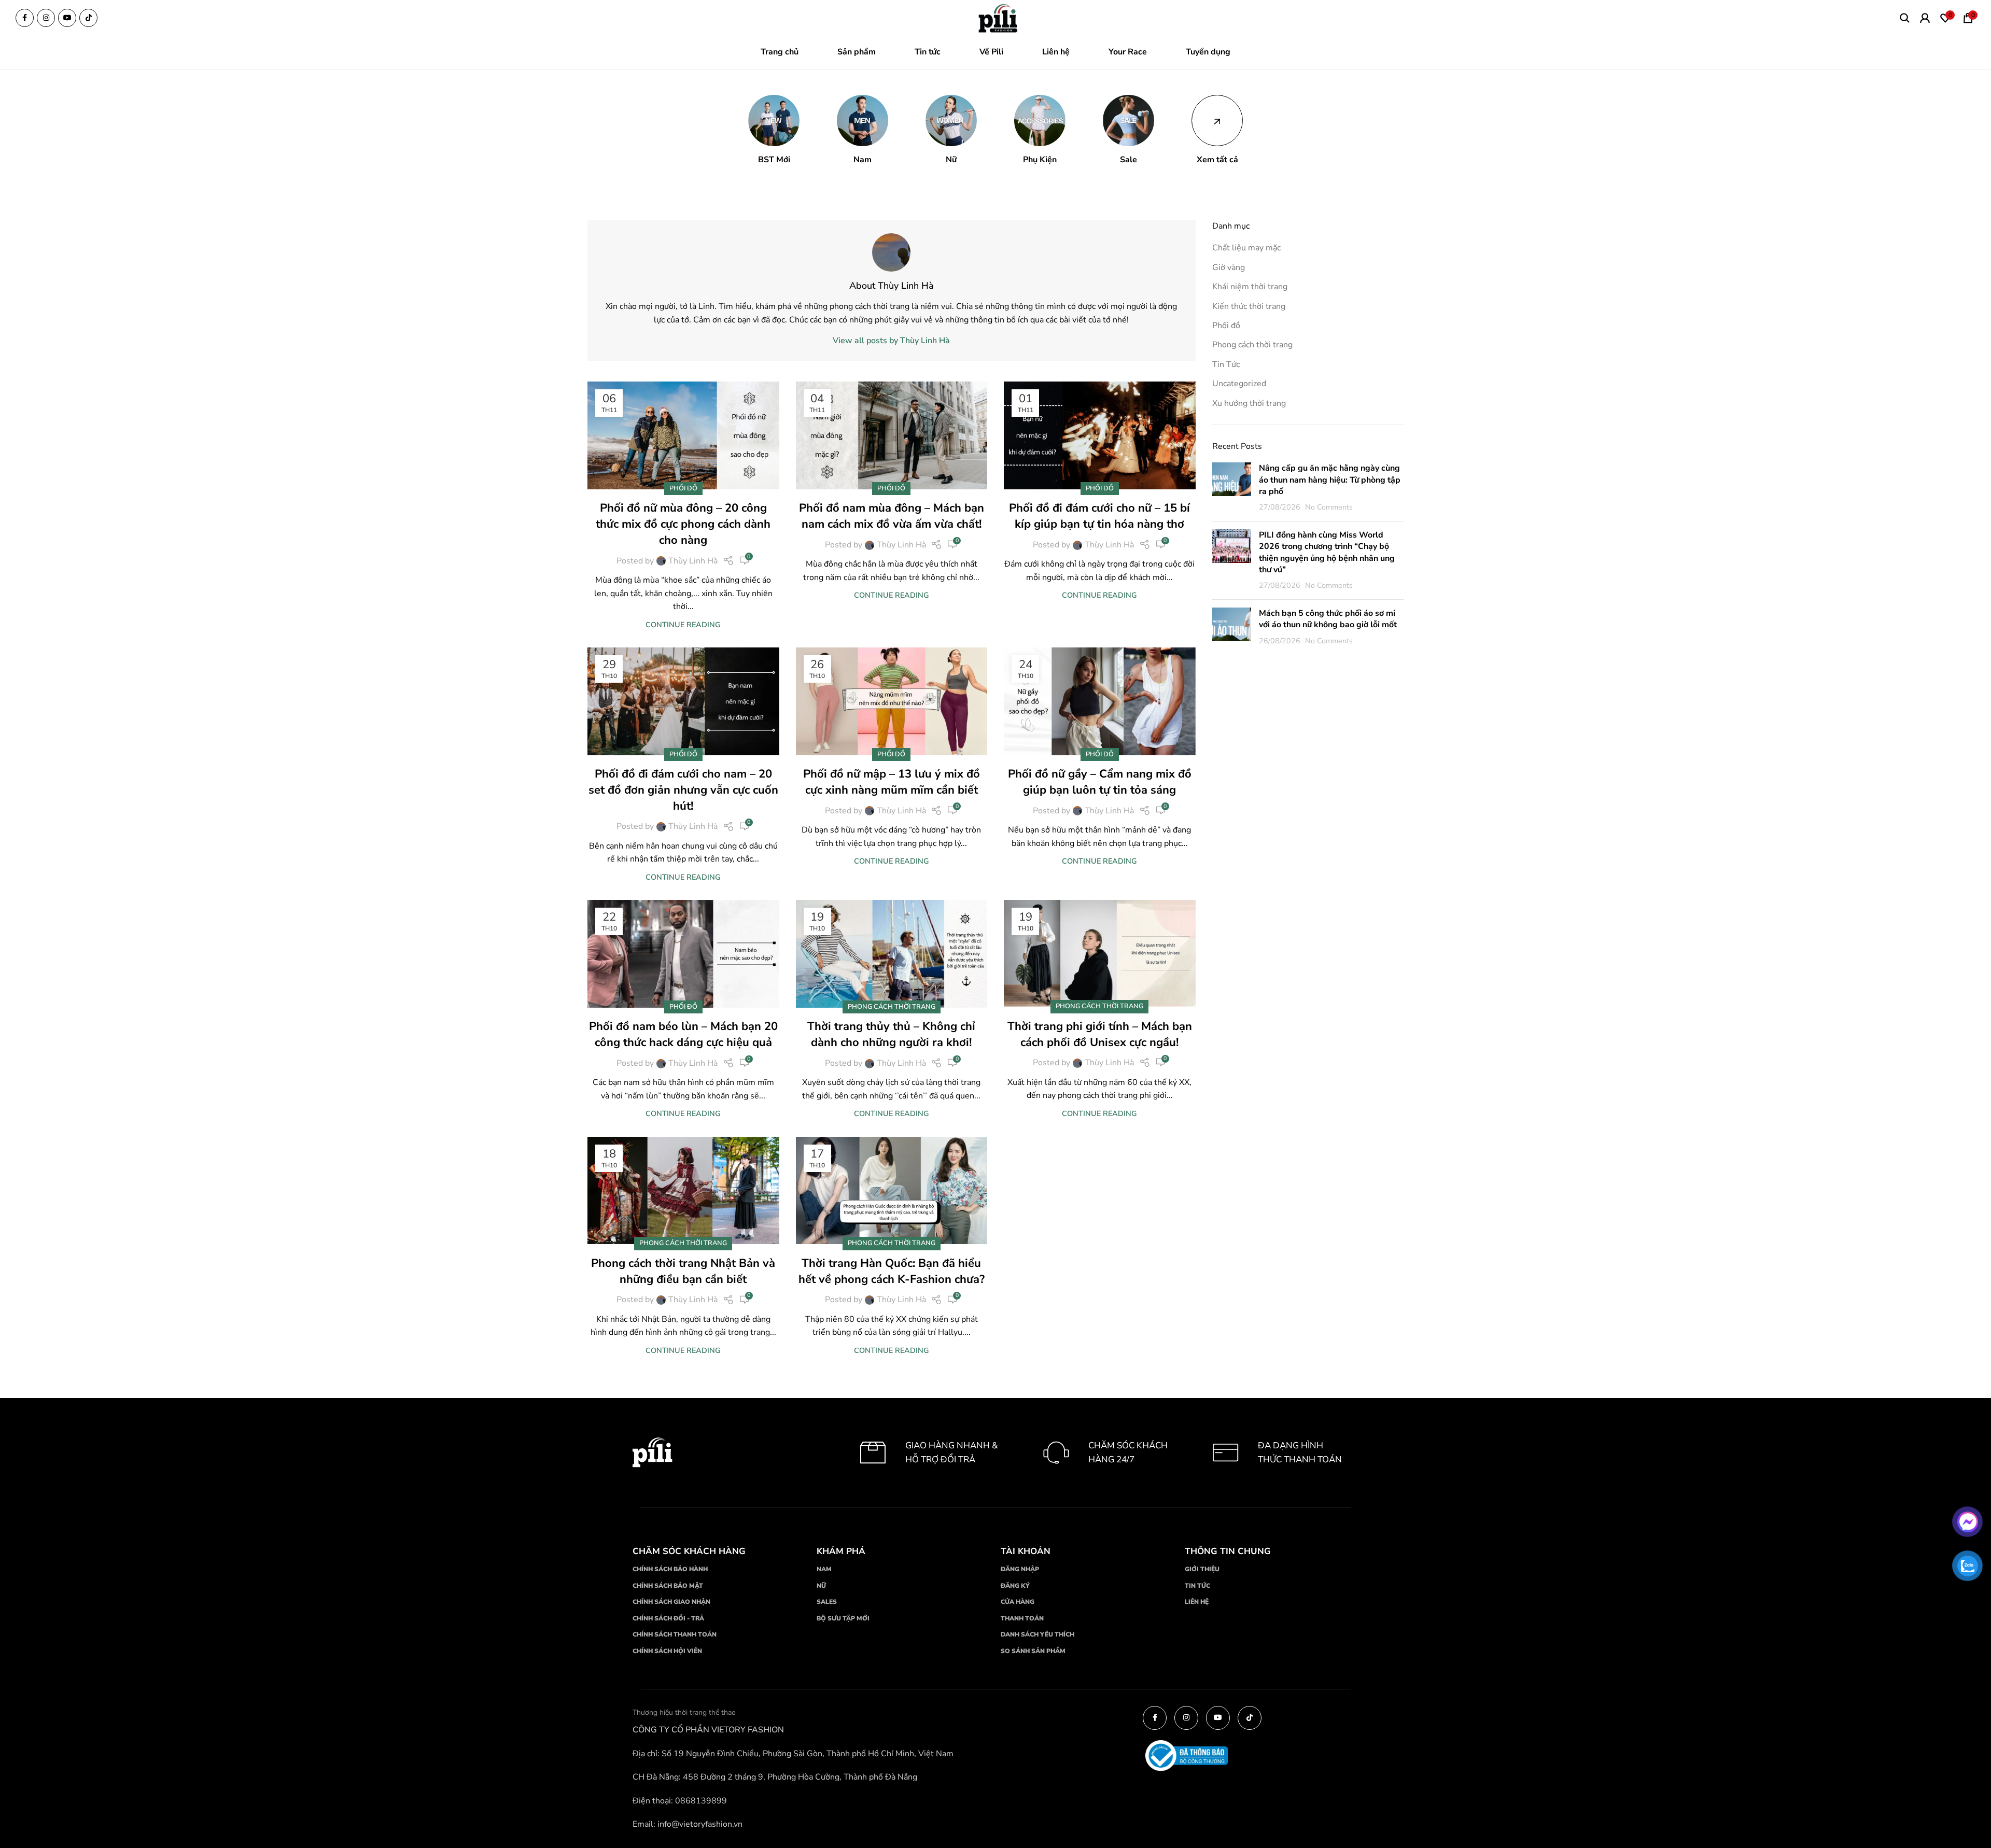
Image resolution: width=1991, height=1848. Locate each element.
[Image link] (999, 19)
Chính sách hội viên (667, 1651)
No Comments (1329, 507)
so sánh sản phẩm (1033, 1651)
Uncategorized (1239, 384)
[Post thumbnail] (1232, 488)
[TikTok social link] (88, 18)
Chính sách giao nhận (671, 1602)
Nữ (821, 1586)
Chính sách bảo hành (670, 1569)
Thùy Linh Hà (693, 561)
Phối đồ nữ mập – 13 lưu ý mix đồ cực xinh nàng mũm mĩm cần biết (892, 782)
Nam (824, 1569)
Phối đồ (683, 488)
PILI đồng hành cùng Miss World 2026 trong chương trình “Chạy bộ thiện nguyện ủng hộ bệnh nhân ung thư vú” (1327, 552)
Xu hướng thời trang (1249, 403)
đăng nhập (1020, 1569)
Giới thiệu (1202, 1569)
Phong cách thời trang (892, 1007)
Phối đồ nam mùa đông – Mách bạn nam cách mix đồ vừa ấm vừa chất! (892, 516)
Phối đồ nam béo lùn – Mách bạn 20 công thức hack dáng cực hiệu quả (683, 1034)
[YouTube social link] (67, 18)
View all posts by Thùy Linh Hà (891, 341)
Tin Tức (1226, 364)
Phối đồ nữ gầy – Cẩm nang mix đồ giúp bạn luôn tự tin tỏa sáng (1100, 782)
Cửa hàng (1018, 1602)
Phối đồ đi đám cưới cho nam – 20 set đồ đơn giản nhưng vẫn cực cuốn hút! (683, 790)
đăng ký (1015, 1586)
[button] (774, 130)
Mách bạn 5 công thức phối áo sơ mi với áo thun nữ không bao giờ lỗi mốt (1328, 619)
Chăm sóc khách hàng (689, 1551)
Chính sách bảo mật (668, 1586)
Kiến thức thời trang (1249, 306)
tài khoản (1026, 1551)
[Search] (1905, 18)
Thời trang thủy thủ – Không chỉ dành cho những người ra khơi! (891, 1034)
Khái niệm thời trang (1250, 287)
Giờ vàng (1229, 267)
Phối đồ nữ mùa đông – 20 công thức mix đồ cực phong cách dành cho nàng (683, 524)
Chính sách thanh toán (675, 1634)
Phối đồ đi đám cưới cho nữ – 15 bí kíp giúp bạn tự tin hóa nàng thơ (1099, 516)
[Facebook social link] (25, 18)
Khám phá (841, 1551)
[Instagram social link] (46, 18)
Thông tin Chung (1228, 1551)
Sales (827, 1602)
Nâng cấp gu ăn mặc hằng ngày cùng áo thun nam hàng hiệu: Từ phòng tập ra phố (1330, 480)
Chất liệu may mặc (1246, 248)
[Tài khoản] (1925, 18)
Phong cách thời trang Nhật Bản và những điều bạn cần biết (683, 1271)
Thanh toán (1022, 1618)
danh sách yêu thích (1037, 1634)
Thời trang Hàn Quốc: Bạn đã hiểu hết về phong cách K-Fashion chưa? (892, 1271)
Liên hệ (1197, 1602)
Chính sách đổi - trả (668, 1618)
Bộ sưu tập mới (843, 1618)
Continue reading (683, 625)
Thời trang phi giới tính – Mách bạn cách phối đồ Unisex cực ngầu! (1100, 1034)
